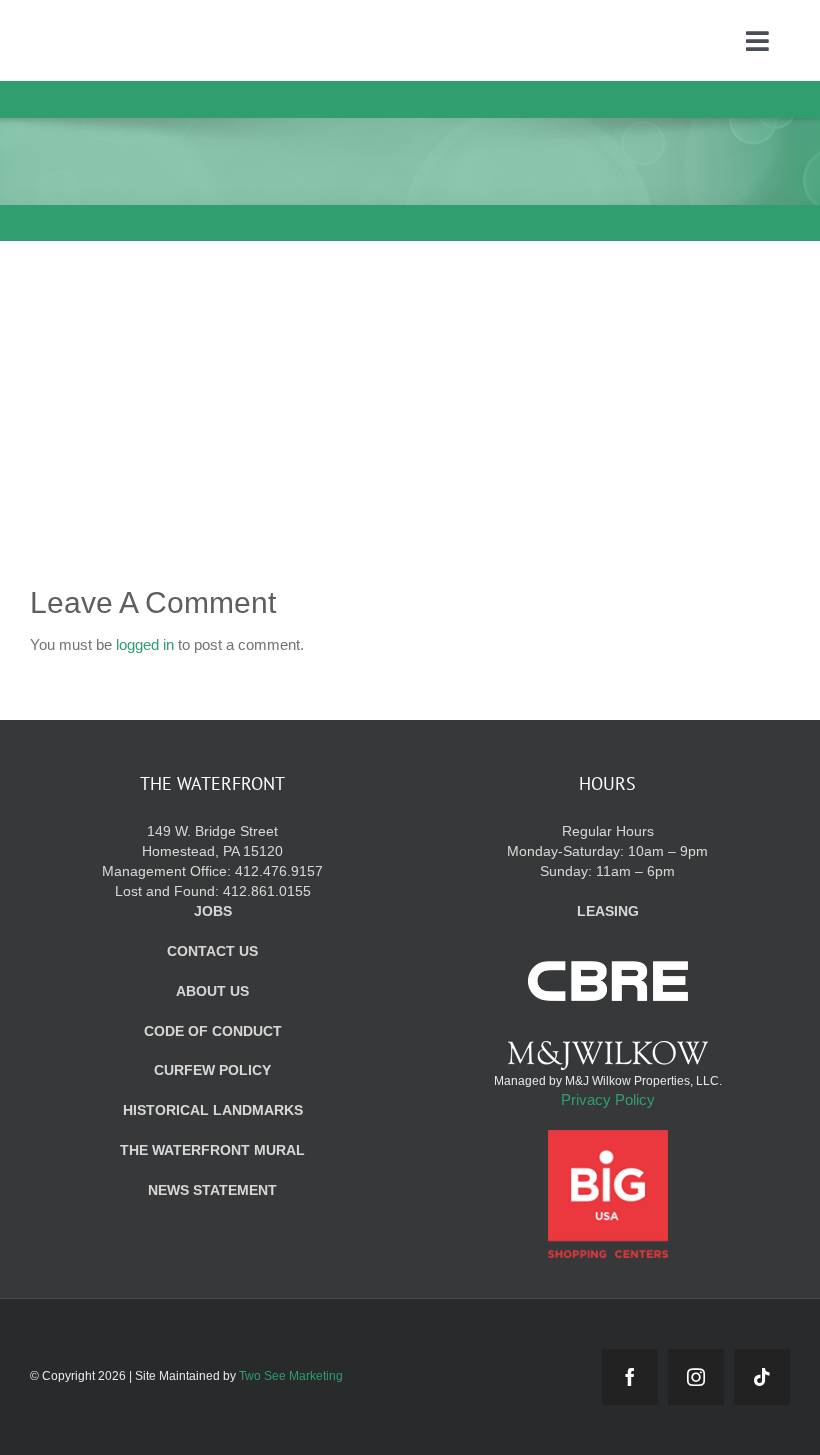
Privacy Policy (608, 1099)
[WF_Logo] (146, 28)
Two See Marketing (291, 1376)
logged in (145, 644)
